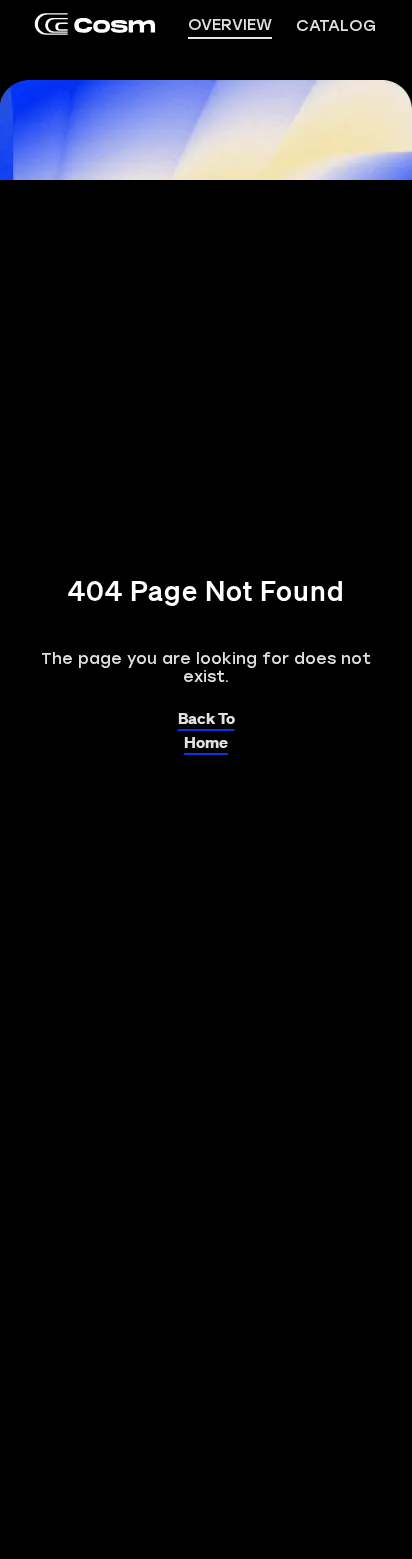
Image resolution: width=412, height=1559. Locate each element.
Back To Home (206, 717)
